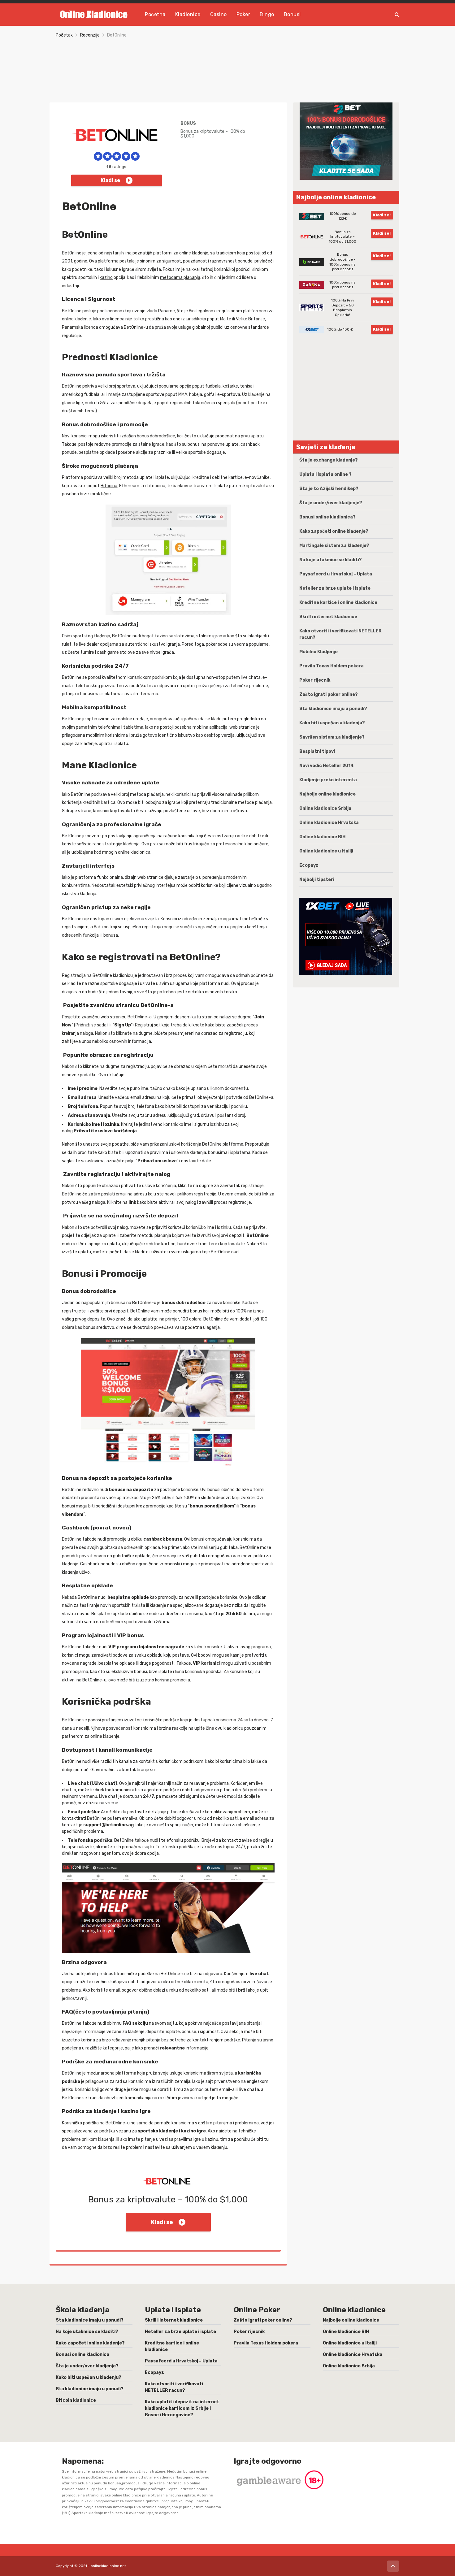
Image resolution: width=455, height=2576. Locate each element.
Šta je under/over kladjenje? (331, 503)
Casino (219, 14)
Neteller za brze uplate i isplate (335, 588)
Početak (64, 35)
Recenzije (90, 35)
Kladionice (188, 14)
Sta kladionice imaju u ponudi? (333, 709)
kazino (106, 278)
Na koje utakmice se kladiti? (331, 560)
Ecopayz (309, 865)
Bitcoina (109, 486)
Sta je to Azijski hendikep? (329, 489)
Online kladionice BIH (322, 837)
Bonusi (292, 14)
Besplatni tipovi (317, 751)
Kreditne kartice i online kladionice (338, 603)
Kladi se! (382, 215)
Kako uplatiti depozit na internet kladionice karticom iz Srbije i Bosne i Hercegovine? (182, 2408)
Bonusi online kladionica (82, 2355)
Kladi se (110, 180)
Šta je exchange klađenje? (329, 460)
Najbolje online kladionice (327, 794)
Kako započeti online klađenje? (334, 531)
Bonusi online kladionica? (327, 517)
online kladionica (134, 852)
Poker (243, 14)
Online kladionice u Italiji (326, 851)
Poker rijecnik (315, 680)
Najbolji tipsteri (317, 880)
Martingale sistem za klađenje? (334, 546)
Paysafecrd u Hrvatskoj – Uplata (336, 574)
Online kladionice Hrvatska (329, 823)
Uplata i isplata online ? (325, 474)
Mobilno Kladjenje (318, 652)
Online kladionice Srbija (325, 808)
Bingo (267, 14)
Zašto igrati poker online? (329, 694)
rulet (67, 644)
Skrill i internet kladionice (328, 617)
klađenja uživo (76, 1572)
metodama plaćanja (180, 278)
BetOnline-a (140, 1017)
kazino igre (193, 2131)
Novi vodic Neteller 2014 (327, 766)
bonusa (111, 935)
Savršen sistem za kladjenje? (332, 737)
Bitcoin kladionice (76, 2400)
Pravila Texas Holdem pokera (331, 666)
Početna (155, 14)
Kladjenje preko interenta (328, 780)
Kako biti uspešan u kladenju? (332, 723)
